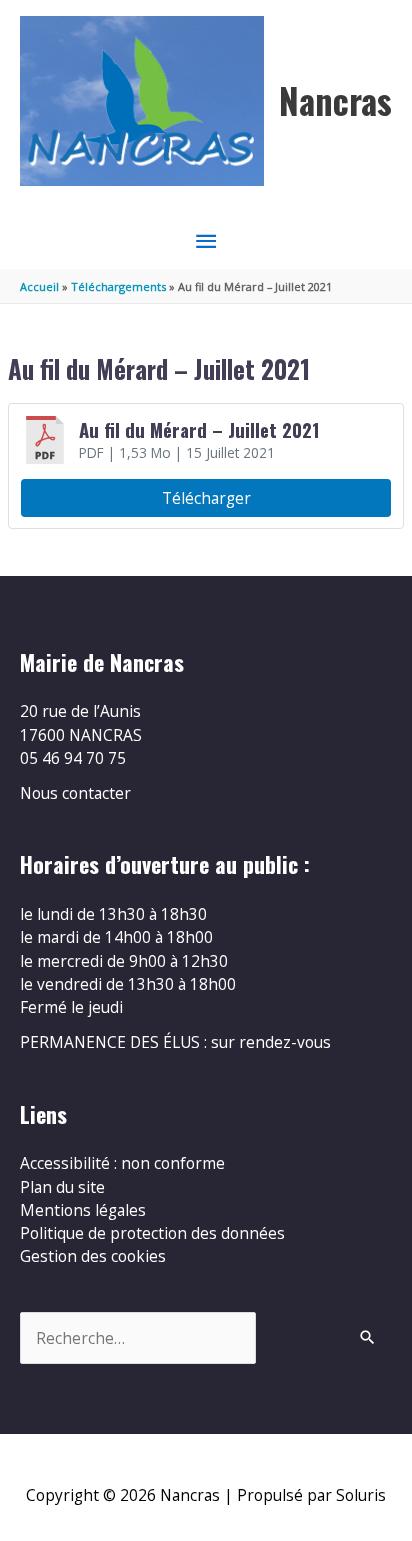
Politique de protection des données (152, 1233)
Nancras (335, 100)
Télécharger (206, 498)
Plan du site (62, 1187)
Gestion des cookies (93, 1256)
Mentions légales (83, 1210)
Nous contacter (75, 793)
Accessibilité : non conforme (122, 1163)
